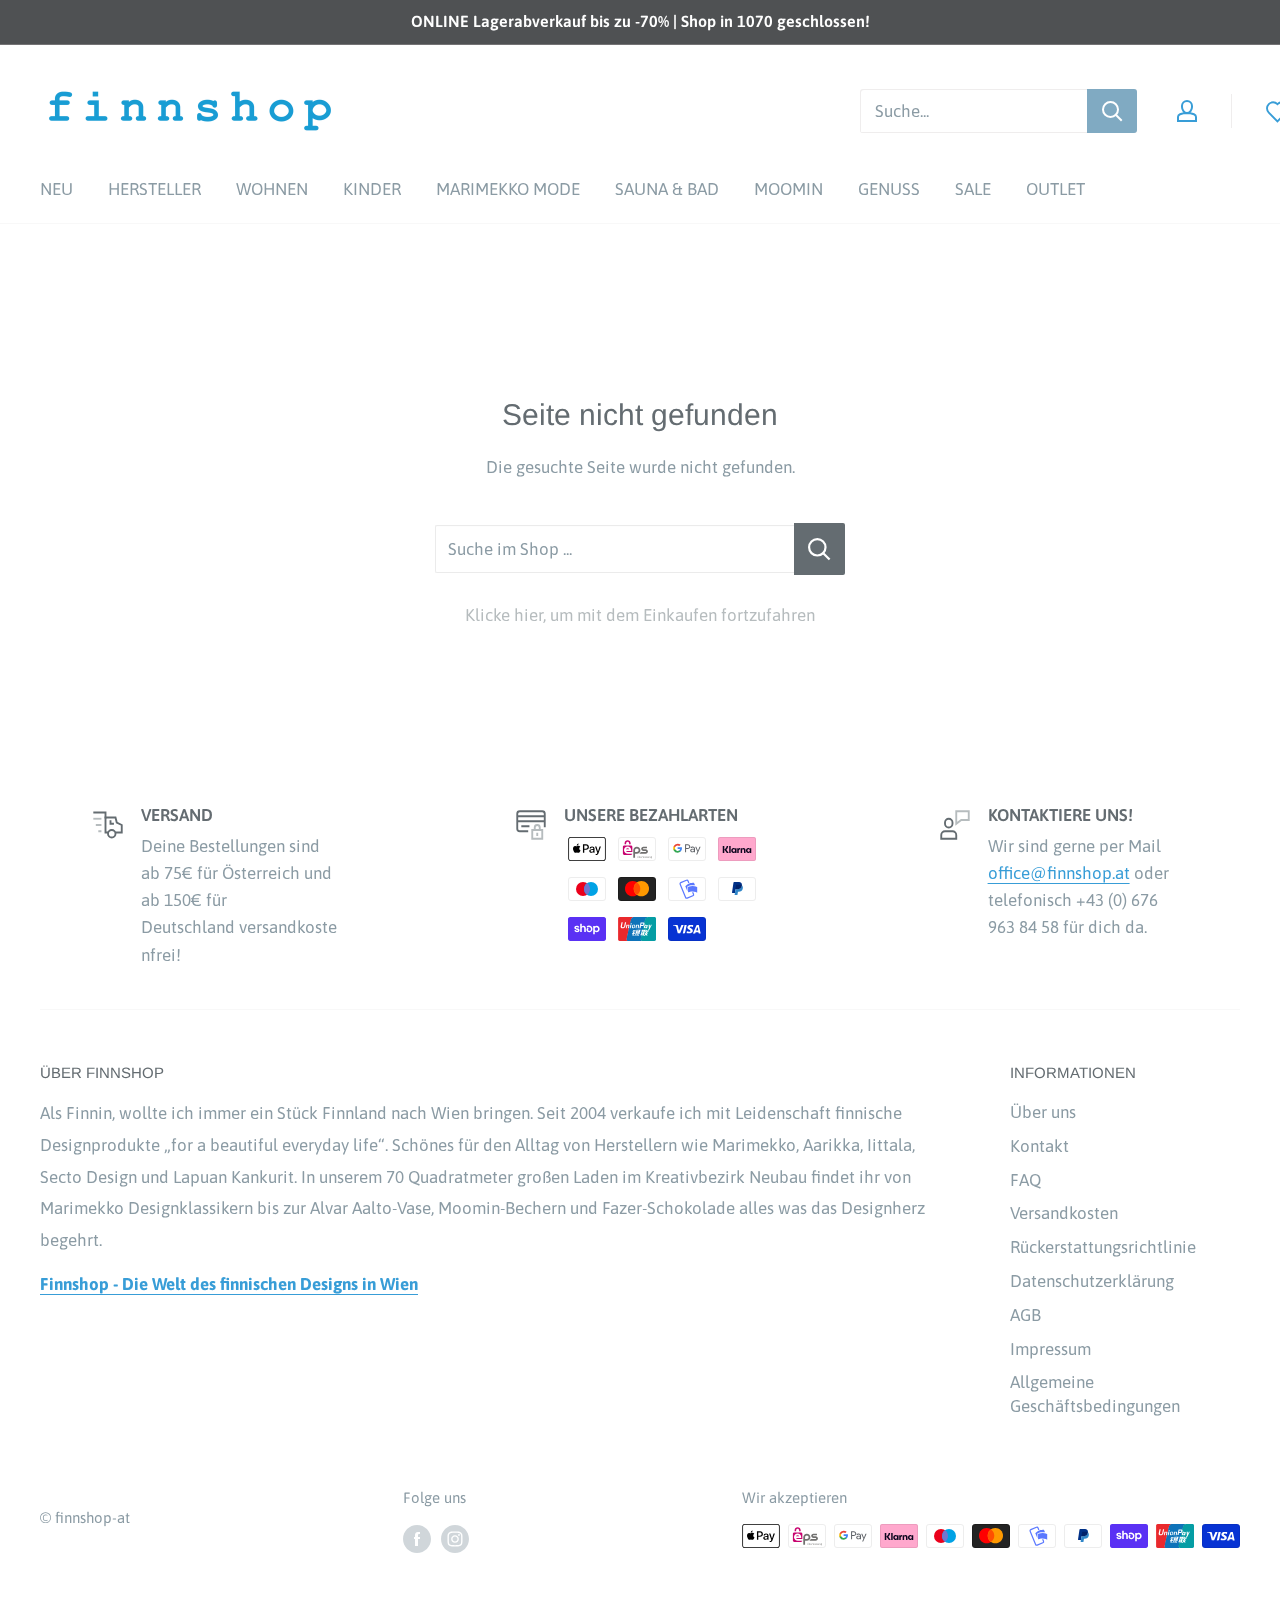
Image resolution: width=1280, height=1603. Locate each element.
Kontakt (1039, 1146)
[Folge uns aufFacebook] (417, 1538)
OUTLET (1055, 189)
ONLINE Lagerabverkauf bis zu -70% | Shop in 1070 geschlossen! (640, 21)
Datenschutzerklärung (1092, 1281)
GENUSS (889, 189)
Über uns (1043, 1112)
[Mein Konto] (1187, 111)
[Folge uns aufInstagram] (455, 1538)
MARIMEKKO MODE (508, 189)
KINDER (372, 189)
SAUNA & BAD (667, 189)
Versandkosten (1064, 1213)
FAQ (1025, 1180)
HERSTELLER (154, 189)
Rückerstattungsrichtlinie (1103, 1247)
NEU (56, 189)
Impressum (1050, 1349)
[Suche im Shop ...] (819, 549)
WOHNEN (272, 189)
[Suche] (1112, 111)
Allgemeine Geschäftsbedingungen (1095, 1394)
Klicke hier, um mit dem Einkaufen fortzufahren (640, 615)
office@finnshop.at (1059, 873)
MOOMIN (788, 189)
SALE (973, 189)
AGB (1025, 1315)
